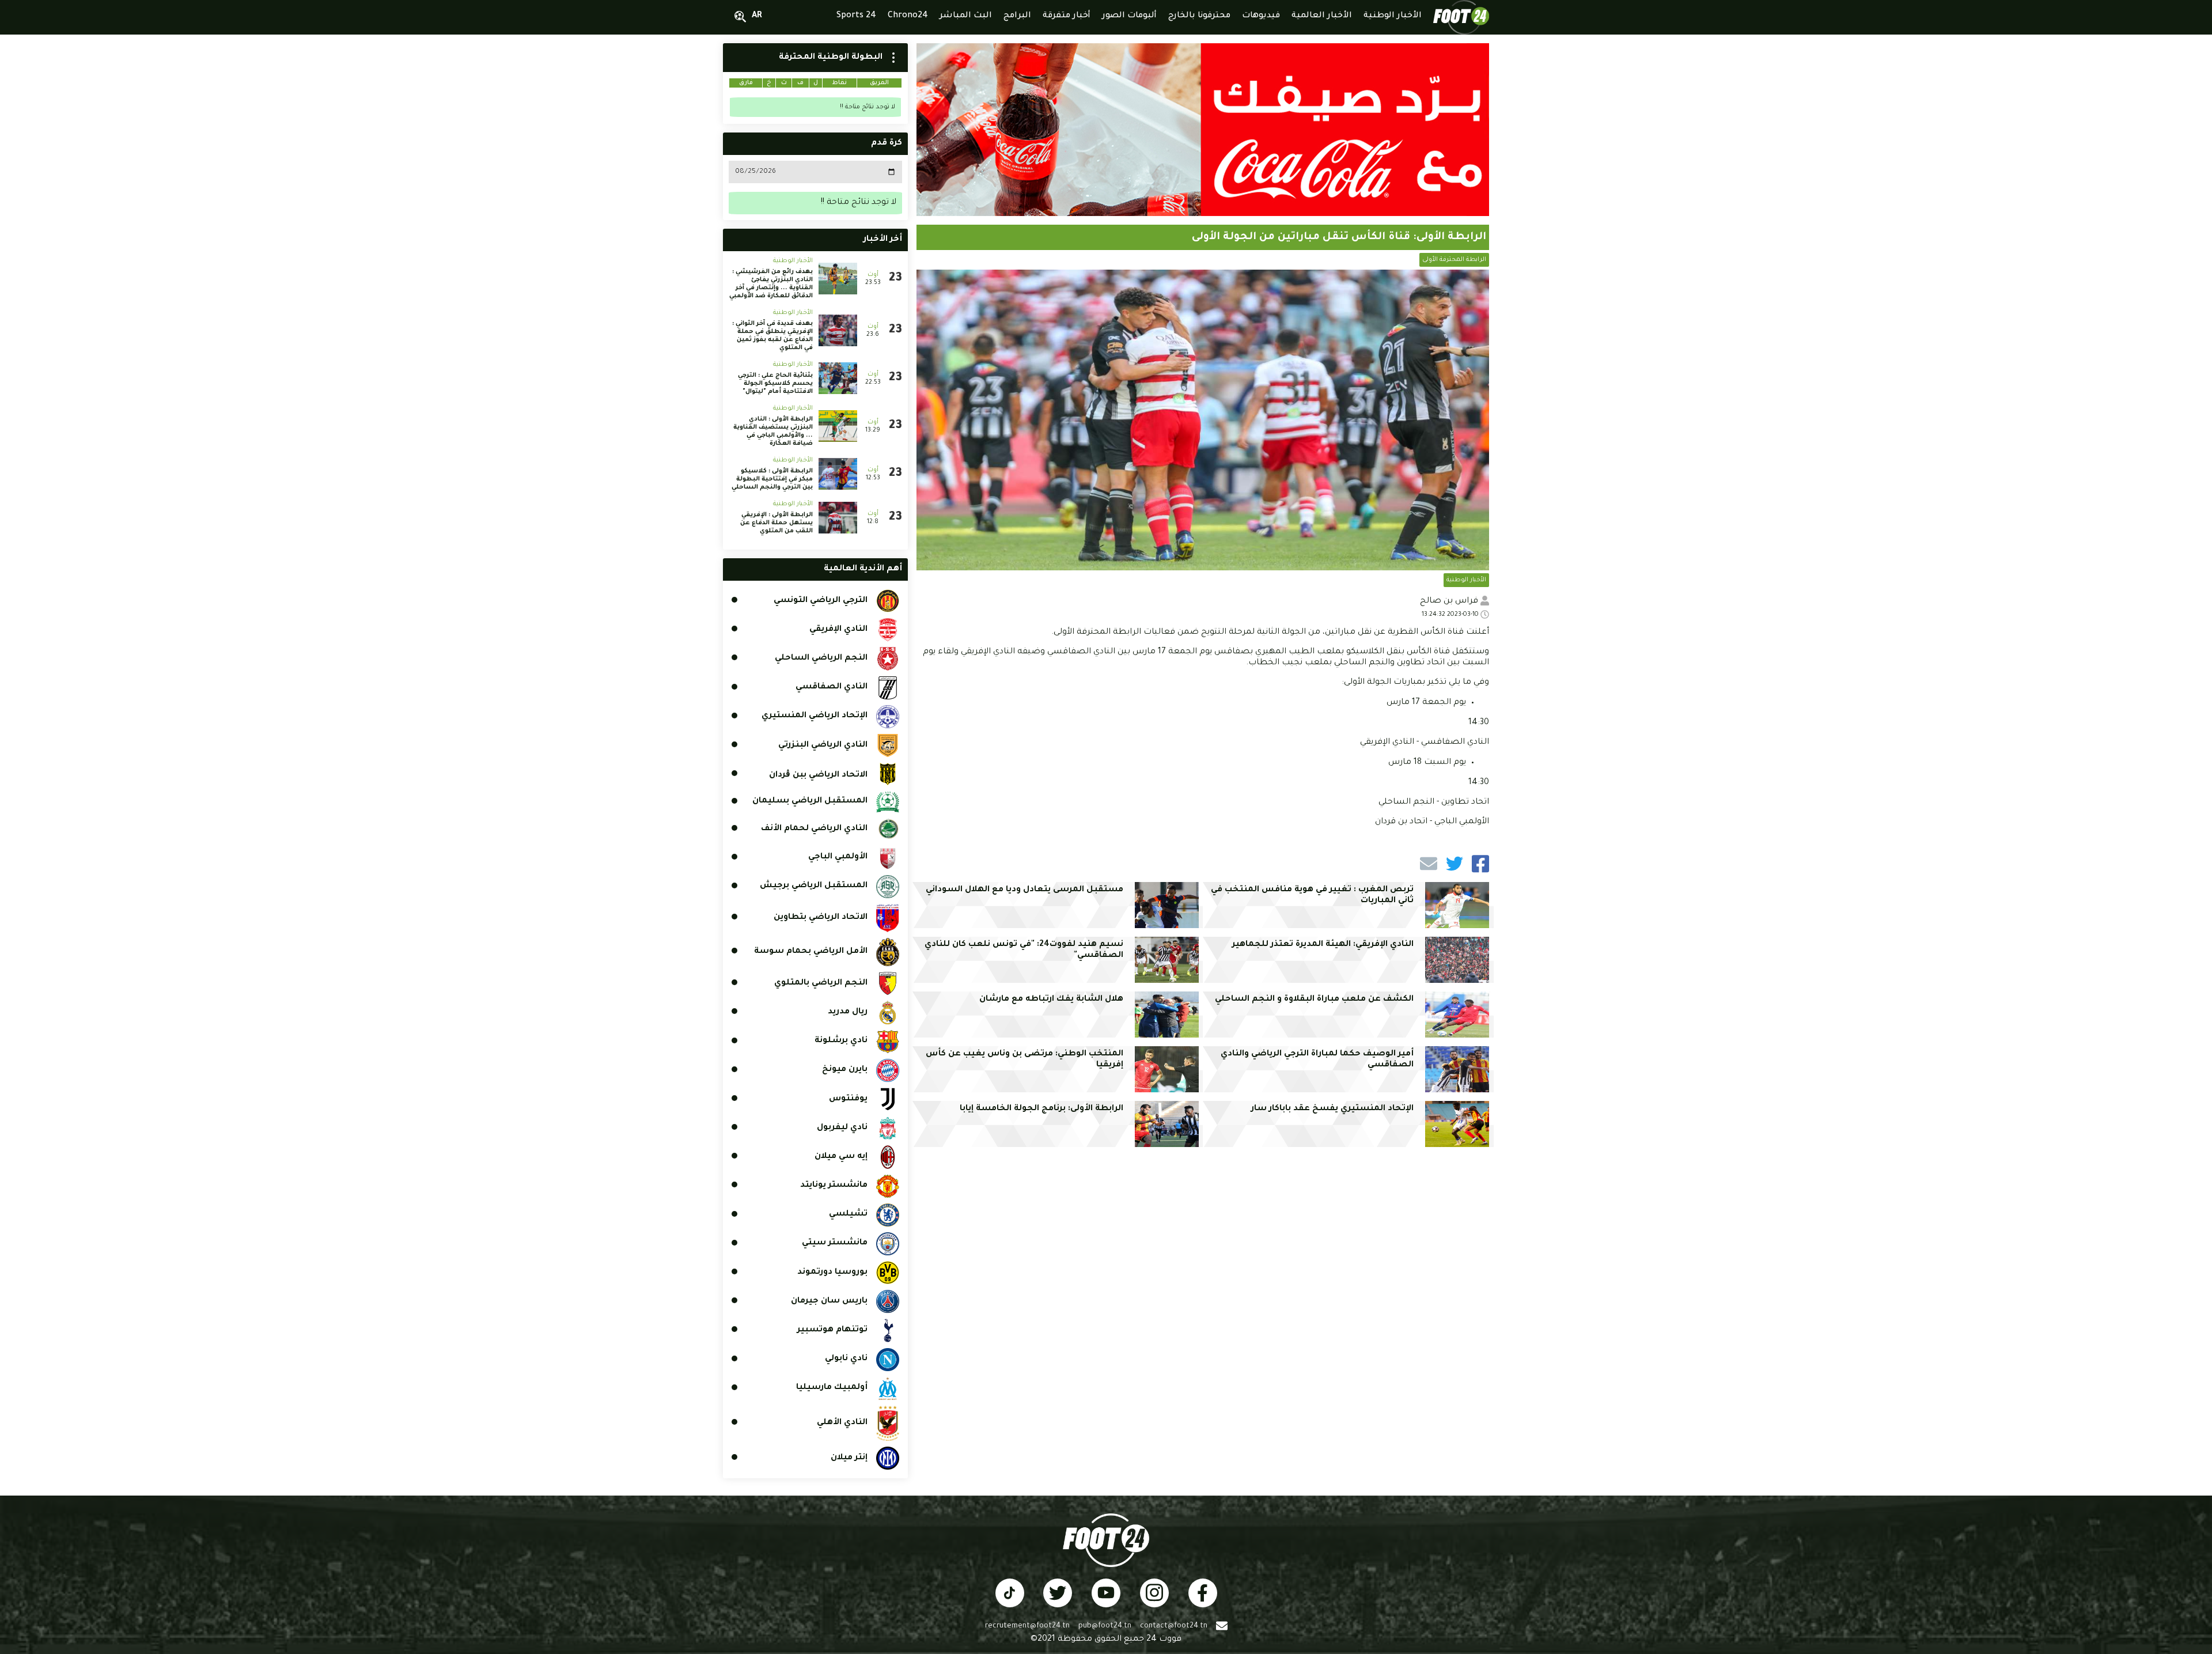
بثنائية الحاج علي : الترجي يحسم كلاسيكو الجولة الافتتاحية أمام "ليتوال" (775, 384)
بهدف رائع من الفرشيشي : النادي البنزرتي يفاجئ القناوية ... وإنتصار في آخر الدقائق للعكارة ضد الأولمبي (771, 284)
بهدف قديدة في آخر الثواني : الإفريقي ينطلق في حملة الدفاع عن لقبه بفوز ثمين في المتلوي (772, 336)
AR (757, 16)
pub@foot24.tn (1105, 1626)
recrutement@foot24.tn (1027, 1626)
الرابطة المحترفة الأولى (1454, 260)
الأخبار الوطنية (1466, 580)
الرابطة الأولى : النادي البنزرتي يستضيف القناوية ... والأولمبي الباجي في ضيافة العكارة (773, 432)
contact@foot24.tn (1174, 1626)
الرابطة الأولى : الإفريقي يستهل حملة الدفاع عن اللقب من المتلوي (777, 523)
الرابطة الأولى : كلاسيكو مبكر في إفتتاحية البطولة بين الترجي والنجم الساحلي (772, 479)
